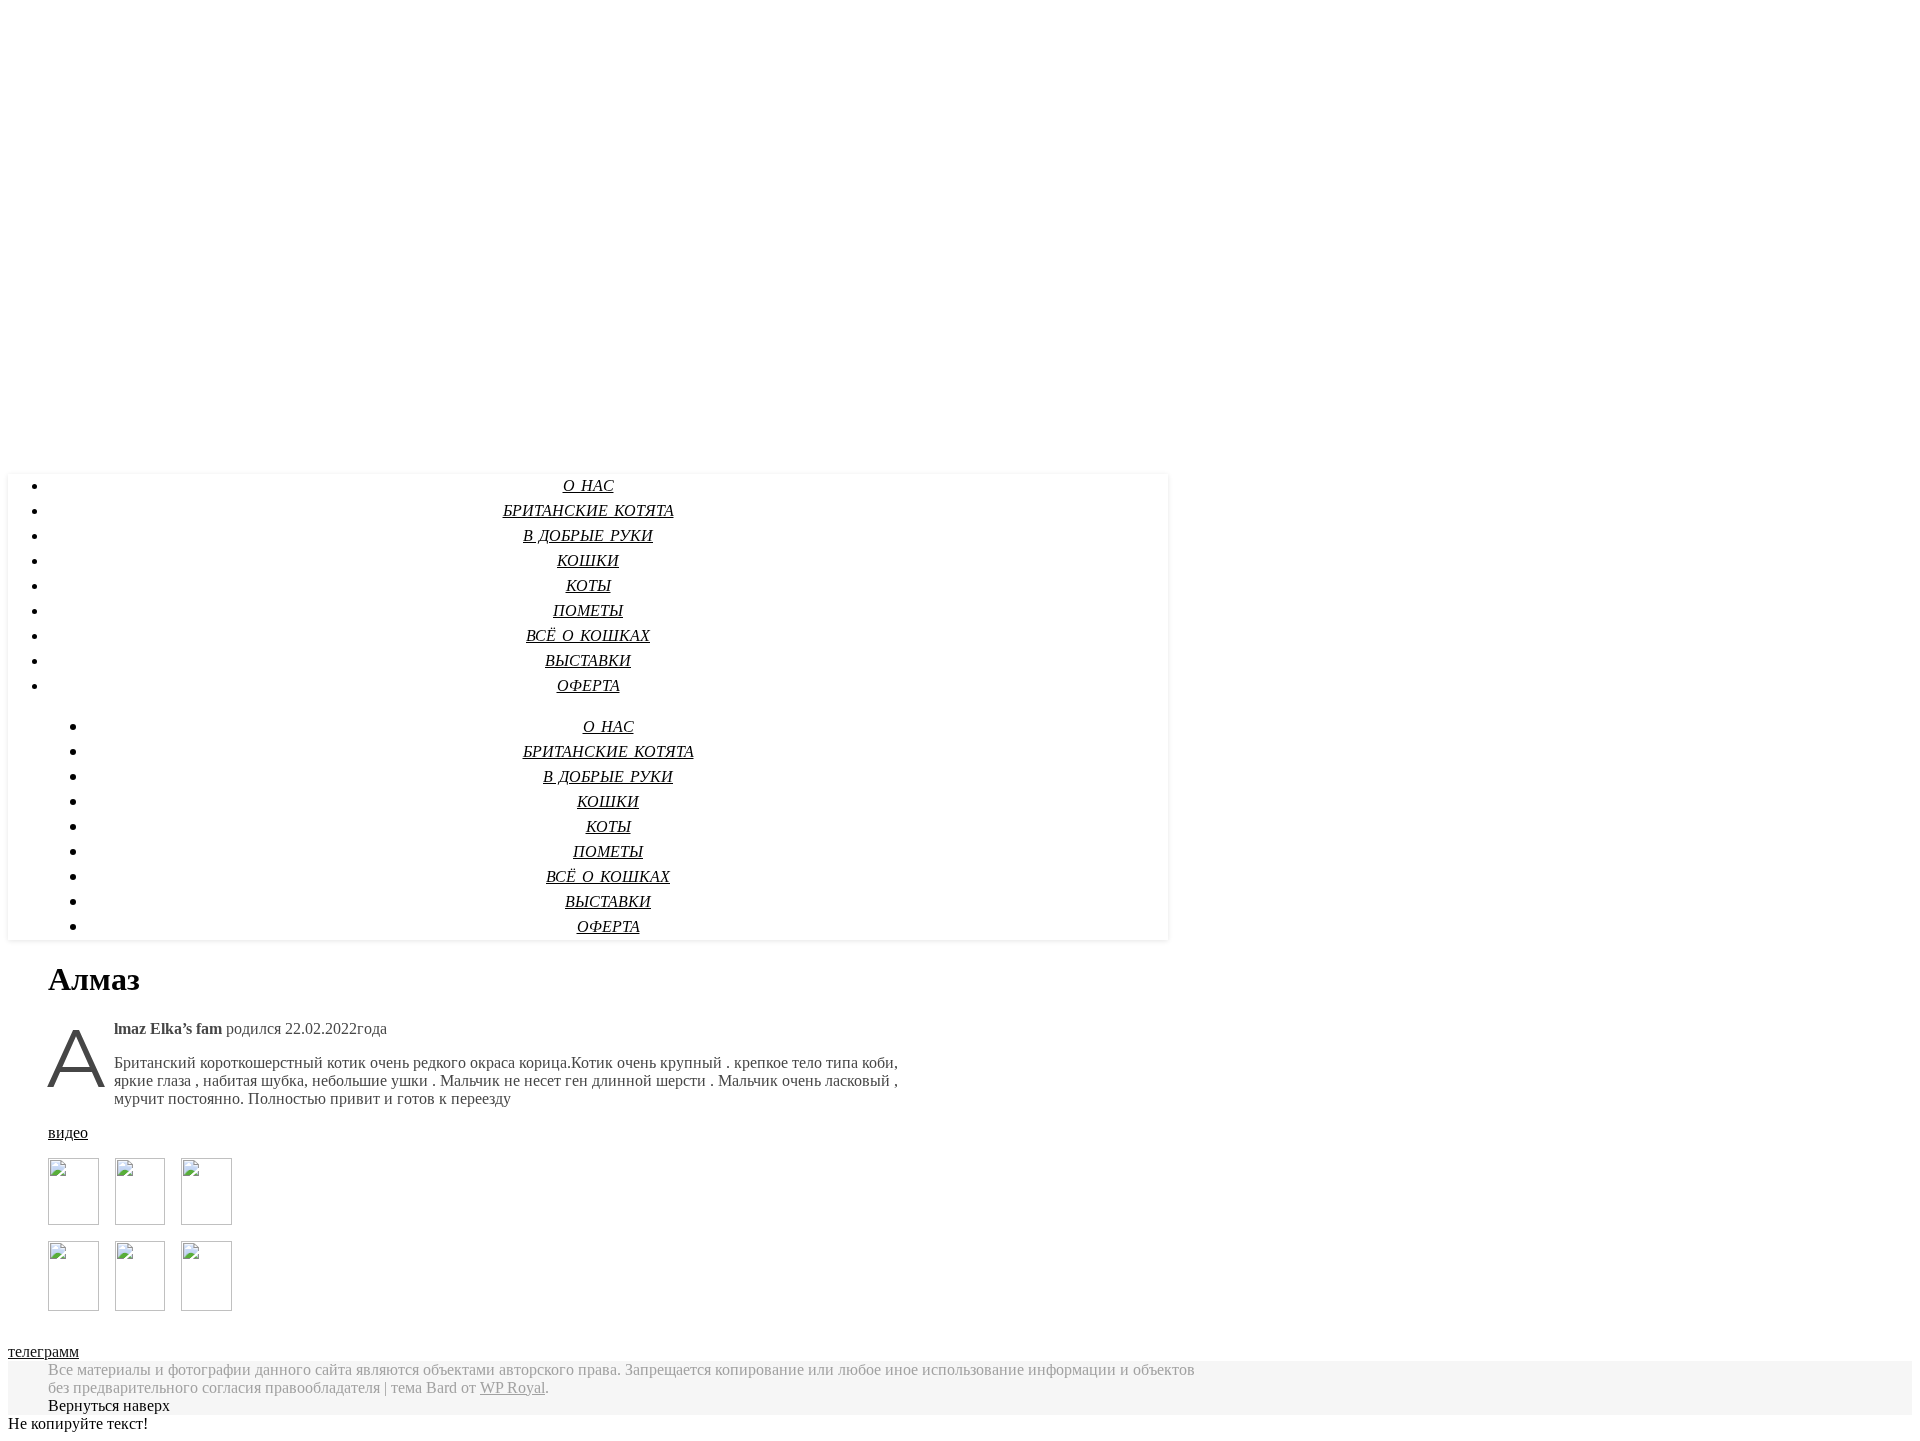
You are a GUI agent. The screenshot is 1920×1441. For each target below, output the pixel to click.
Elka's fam (44, 20)
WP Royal (512, 1387)
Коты (588, 586)
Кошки (588, 561)
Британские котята (588, 511)
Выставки (588, 661)
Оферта (588, 686)
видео (68, 1132)
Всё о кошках (588, 636)
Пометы (588, 611)
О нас (588, 486)
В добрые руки (588, 536)
